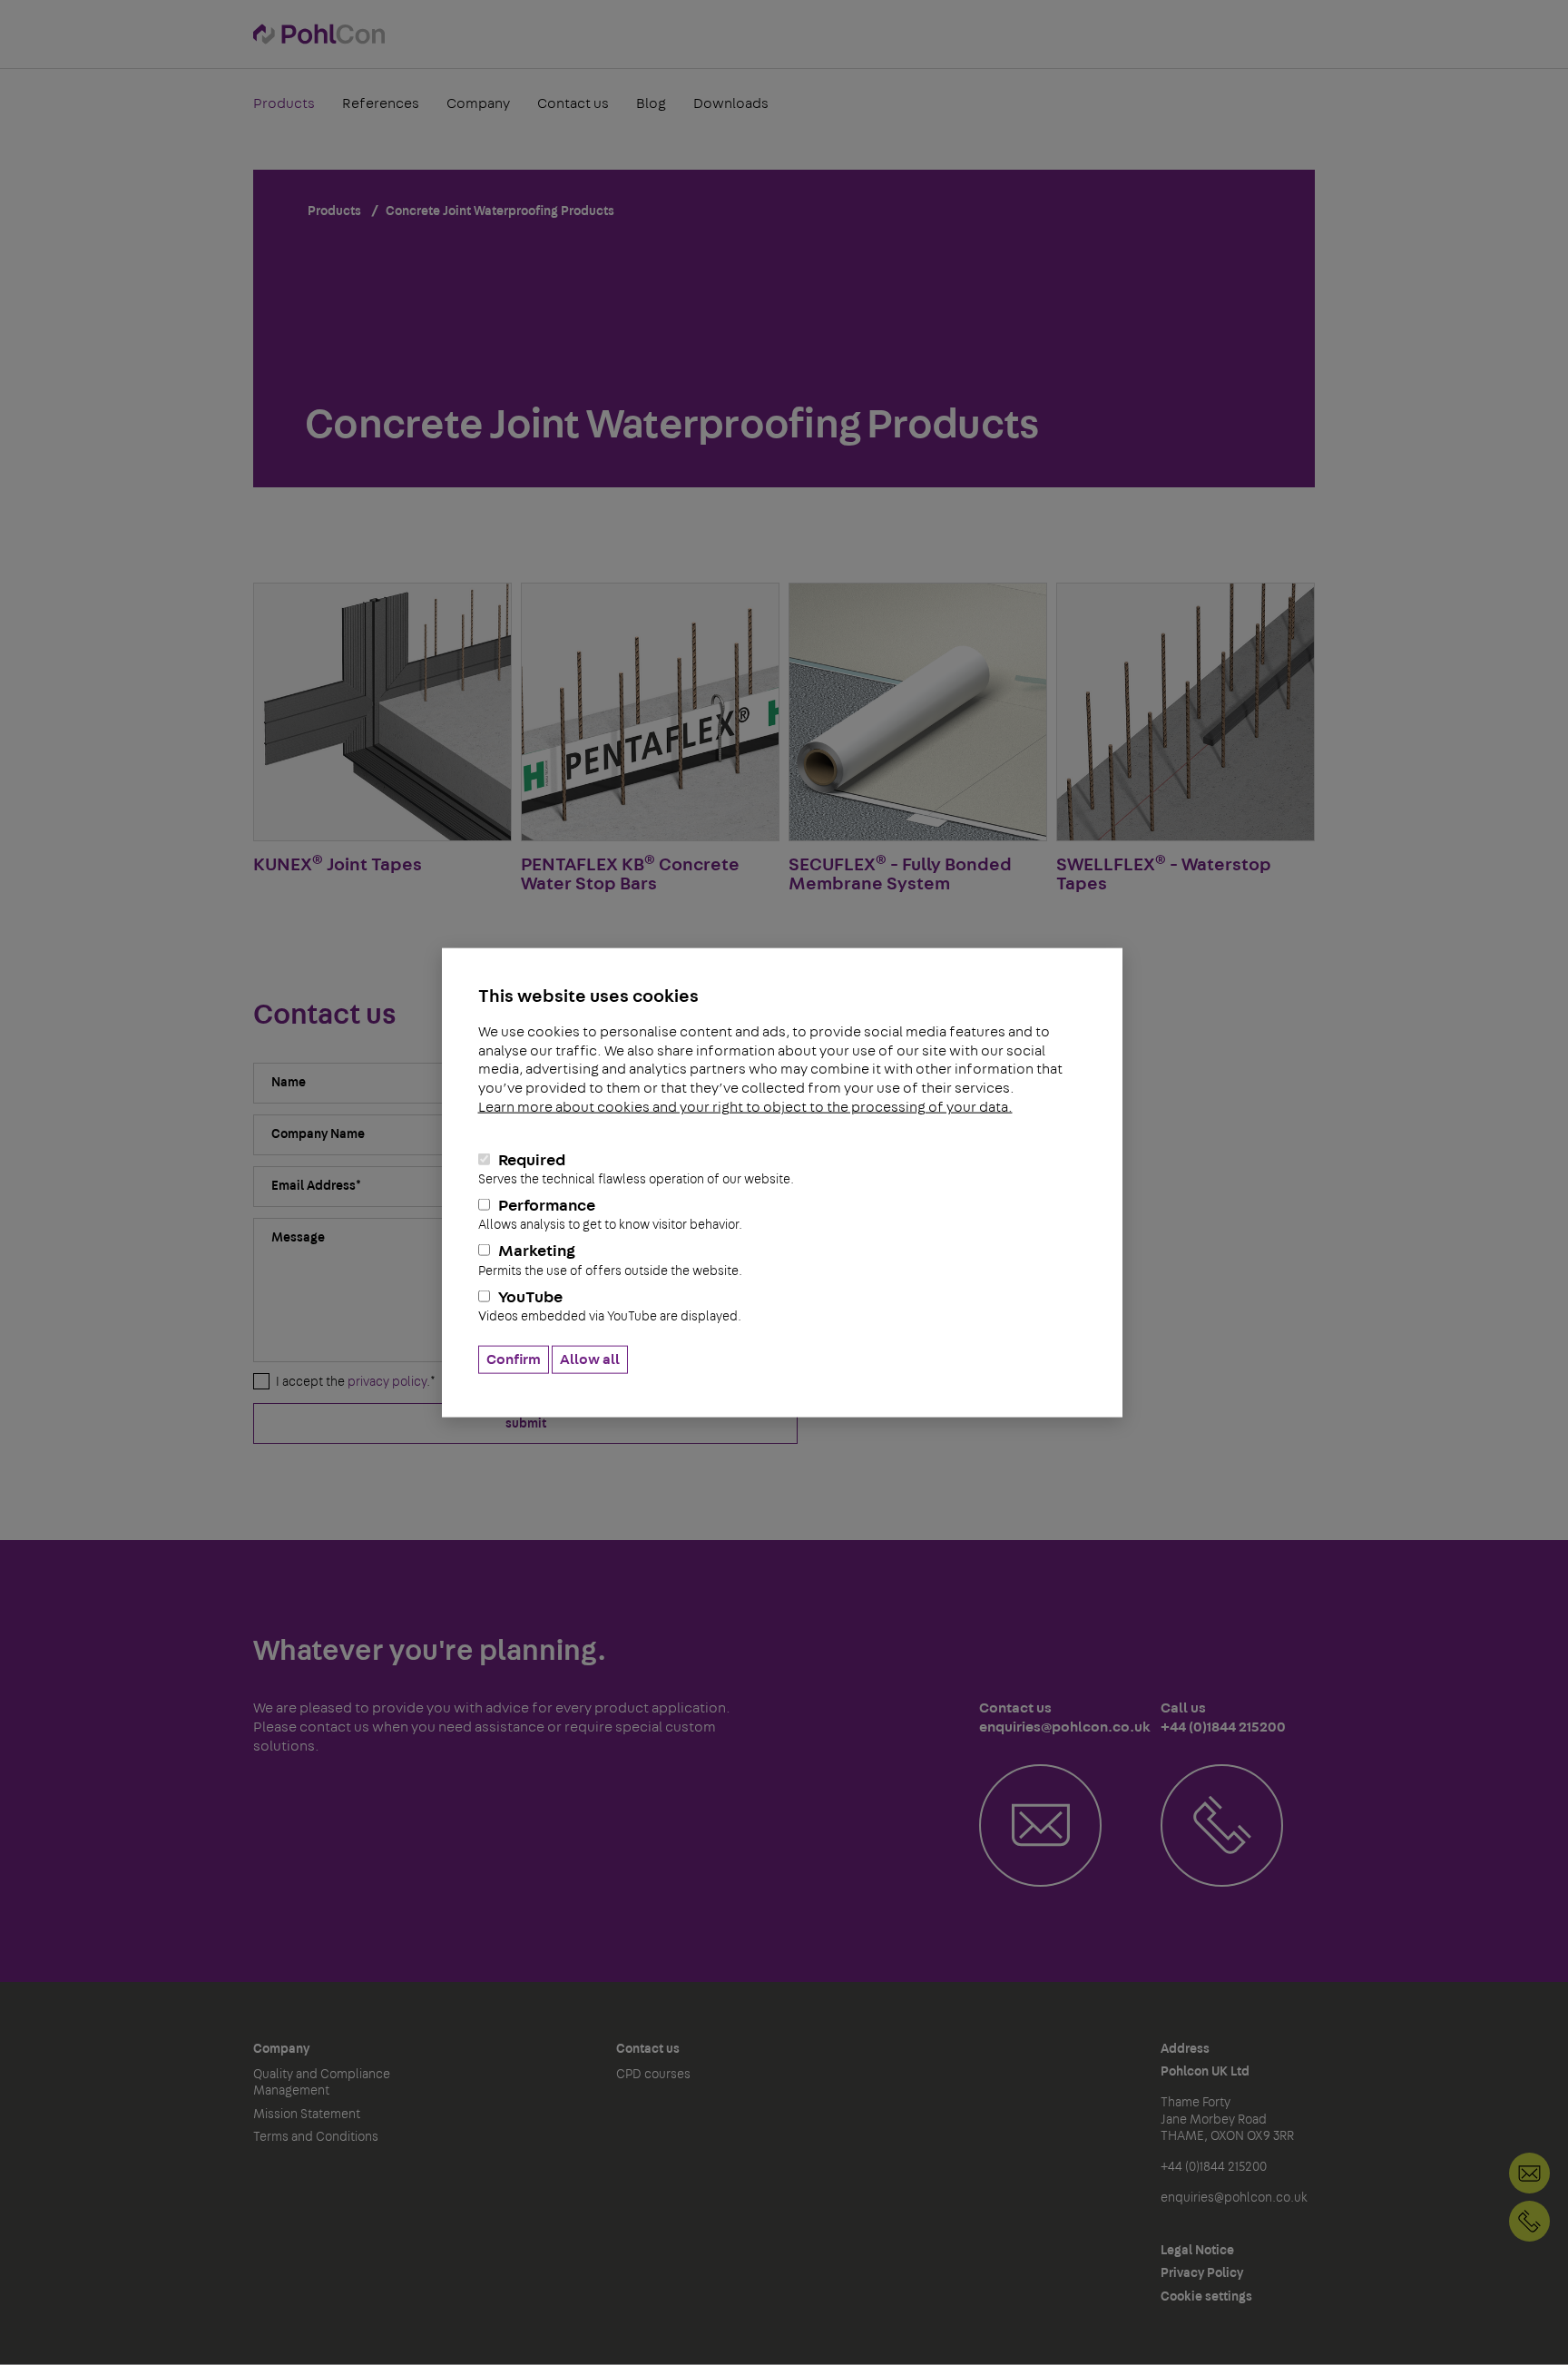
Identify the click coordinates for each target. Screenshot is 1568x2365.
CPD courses (653, 2075)
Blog (651, 103)
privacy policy (387, 1382)
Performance (610, 1215)
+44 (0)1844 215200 (1529, 2221)
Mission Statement (307, 2115)
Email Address (316, 1186)
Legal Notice (1197, 2251)
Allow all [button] (590, 1359)
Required (636, 1168)
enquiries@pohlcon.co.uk (1234, 2198)
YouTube (610, 1305)
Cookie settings (1206, 2297)
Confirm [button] (514, 1359)
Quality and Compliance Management (322, 2083)
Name (289, 1083)
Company (478, 103)
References (381, 103)
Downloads (731, 103)
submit (526, 1424)
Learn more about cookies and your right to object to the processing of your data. (745, 1107)
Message (298, 1238)
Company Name (318, 1134)
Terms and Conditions (316, 2137)
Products (284, 103)
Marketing (610, 1260)
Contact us (573, 103)
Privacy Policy (1202, 2273)
